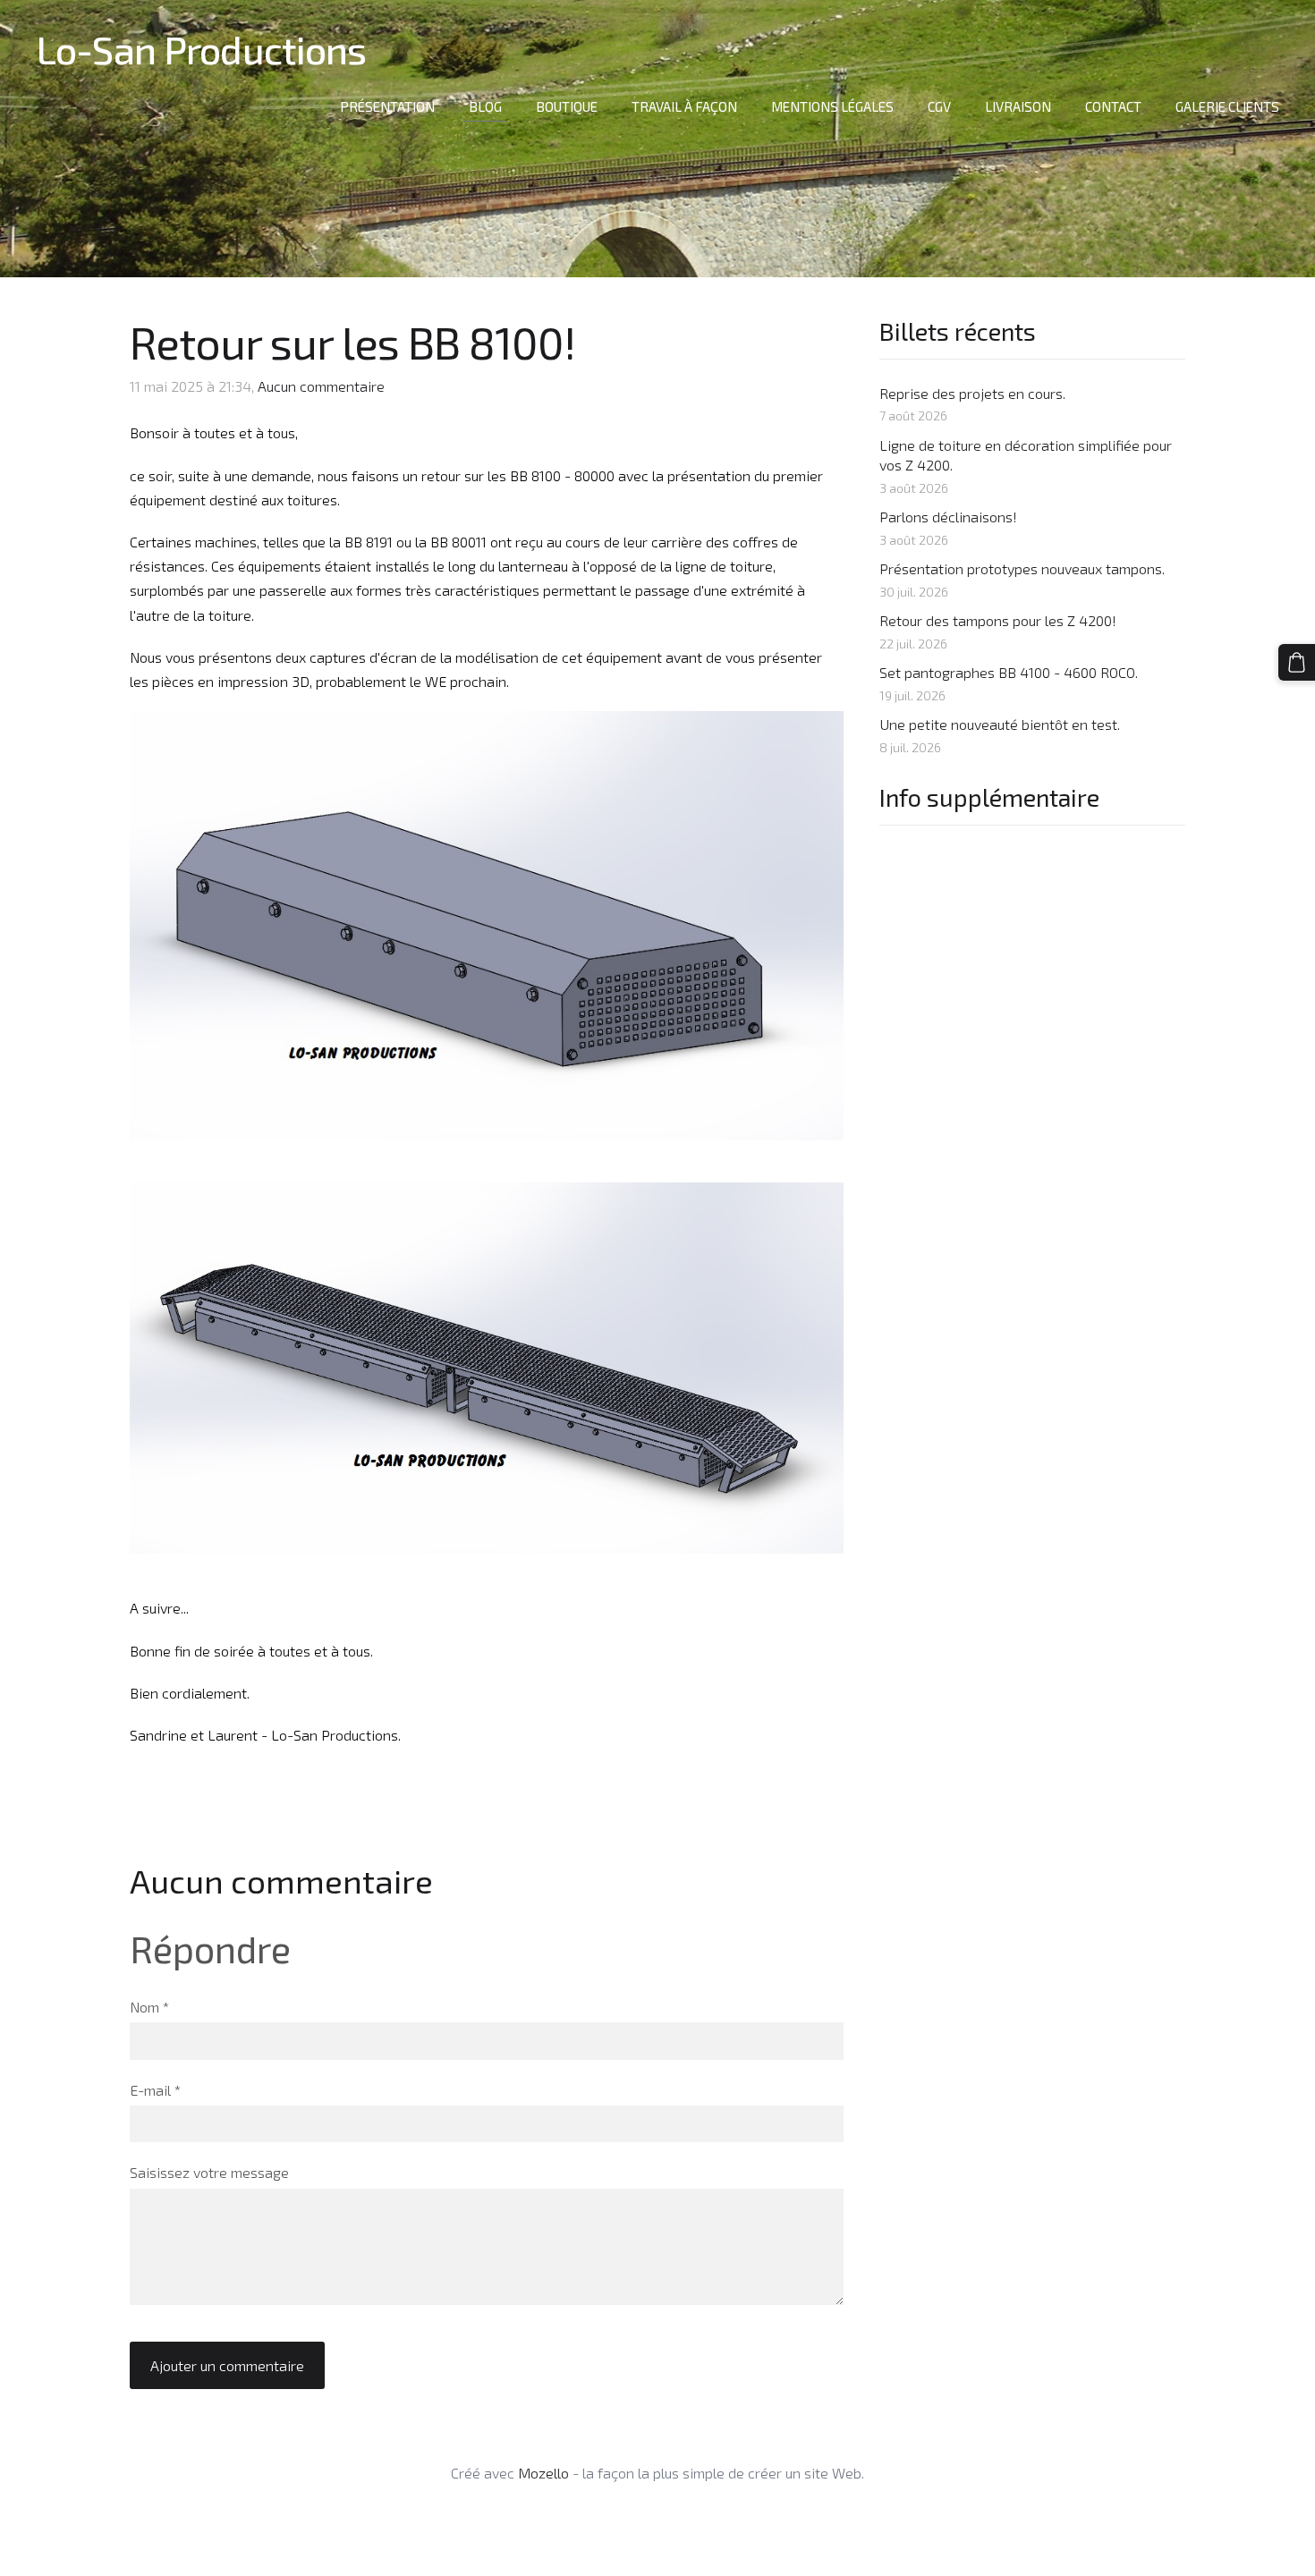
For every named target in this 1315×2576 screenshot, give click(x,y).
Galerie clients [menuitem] (1227, 106)
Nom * (149, 2007)
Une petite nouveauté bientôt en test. (1000, 724)
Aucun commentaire (321, 386)
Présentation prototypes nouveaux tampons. (1022, 568)
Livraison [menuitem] (1018, 106)
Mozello (543, 2473)
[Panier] (1297, 662)
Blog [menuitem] (485, 106)
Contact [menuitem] (1113, 106)
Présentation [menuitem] (387, 106)
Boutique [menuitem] (567, 106)
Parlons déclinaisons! (948, 517)
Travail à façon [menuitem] (684, 106)
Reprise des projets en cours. (972, 393)
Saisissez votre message (209, 2172)
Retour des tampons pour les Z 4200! (998, 620)
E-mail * (155, 2090)
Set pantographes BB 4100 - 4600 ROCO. (1009, 672)
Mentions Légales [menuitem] (832, 106)
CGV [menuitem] (939, 106)
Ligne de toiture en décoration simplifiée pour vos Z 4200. (1026, 455)
